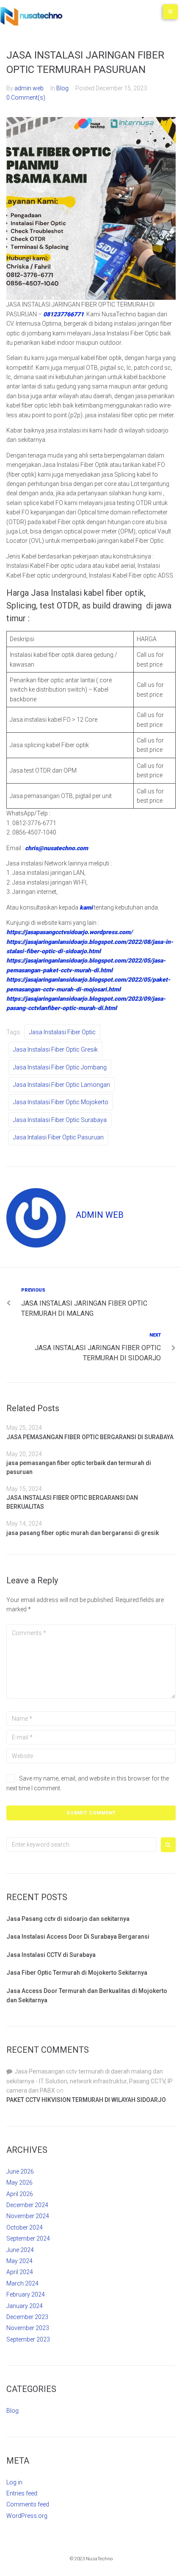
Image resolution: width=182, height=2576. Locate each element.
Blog (62, 88)
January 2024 (25, 2306)
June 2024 (20, 2250)
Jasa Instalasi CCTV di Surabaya (51, 1955)
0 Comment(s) (26, 98)
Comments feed (28, 2504)
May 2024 (19, 2261)
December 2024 (27, 2205)
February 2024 (26, 2294)
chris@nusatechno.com (57, 848)
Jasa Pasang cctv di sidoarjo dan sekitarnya (68, 1919)
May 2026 (19, 2182)
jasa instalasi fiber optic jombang (60, 1067)
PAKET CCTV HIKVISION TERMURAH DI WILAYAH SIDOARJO (86, 2100)
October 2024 (25, 2227)
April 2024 (20, 2272)
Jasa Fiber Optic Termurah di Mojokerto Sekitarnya (77, 1973)
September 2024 (28, 2238)
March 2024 (22, 2283)
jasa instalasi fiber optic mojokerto (61, 1102)
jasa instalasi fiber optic (62, 1032)
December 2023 (27, 2317)
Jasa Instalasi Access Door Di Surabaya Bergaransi (78, 1937)
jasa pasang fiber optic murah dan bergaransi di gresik (83, 1533)
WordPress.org (27, 2516)
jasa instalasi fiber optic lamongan (62, 1085)
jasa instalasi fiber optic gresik (55, 1049)
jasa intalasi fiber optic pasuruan (58, 1137)
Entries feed (22, 2493)
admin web (29, 88)
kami (86, 907)
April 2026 (20, 2194)
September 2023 (28, 2339)
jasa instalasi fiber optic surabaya (60, 1120)
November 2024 (28, 2216)
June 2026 (20, 2171)
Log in (14, 2482)
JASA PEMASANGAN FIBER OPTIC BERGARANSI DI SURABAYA (90, 1437)
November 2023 (28, 2328)
